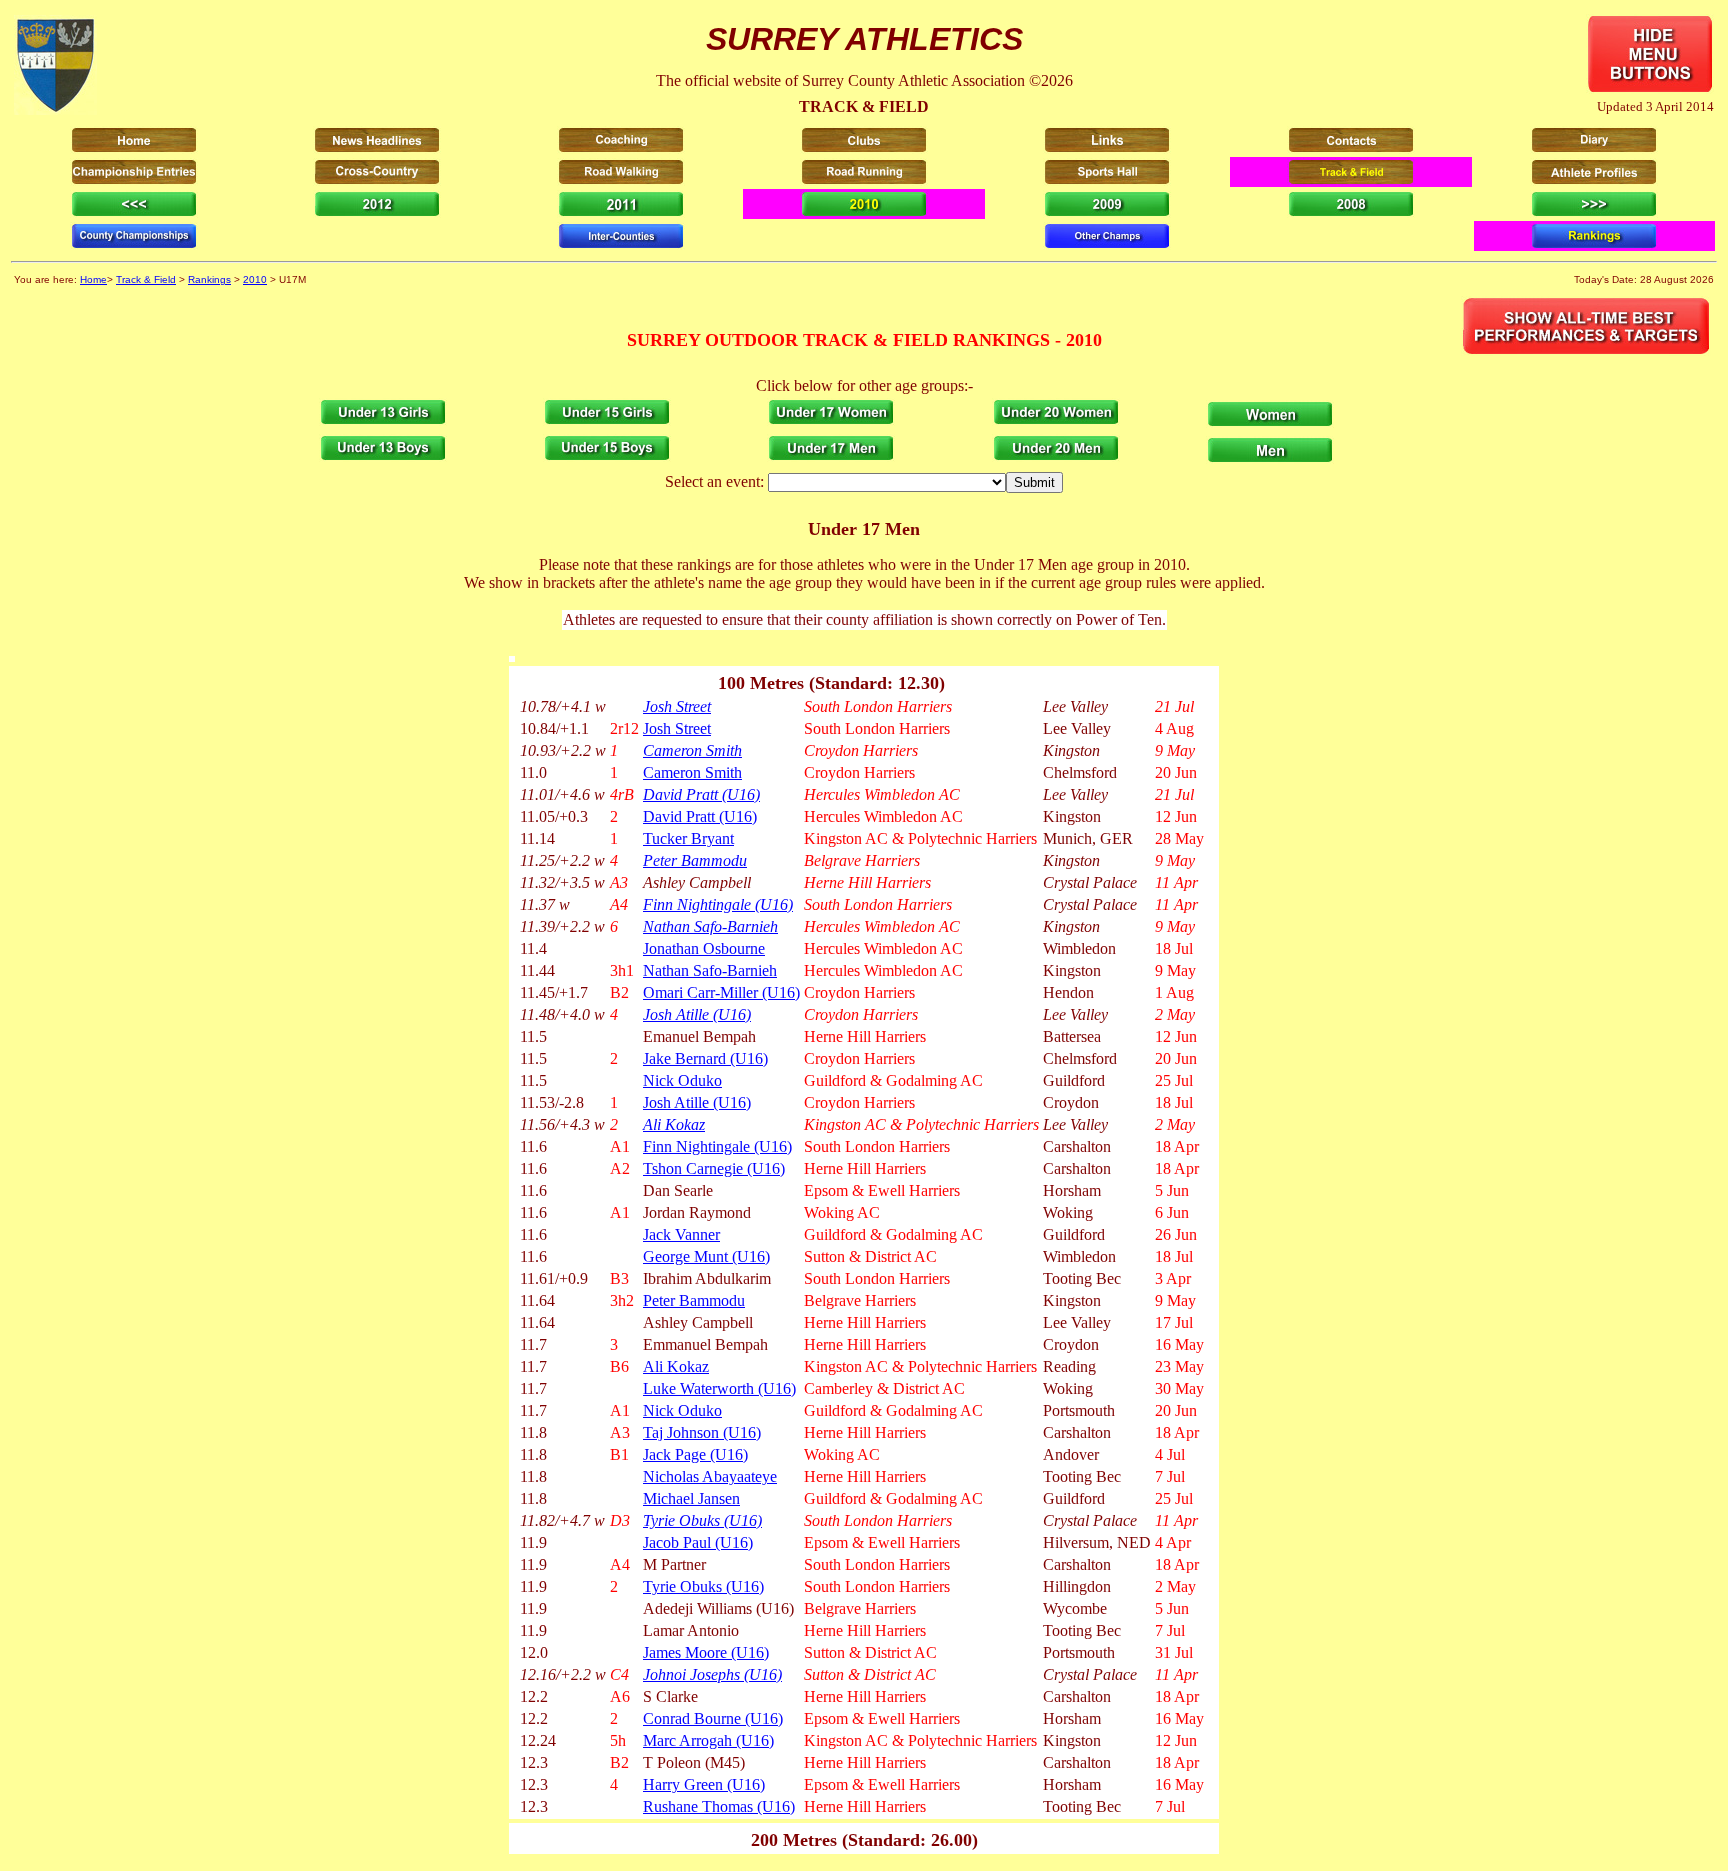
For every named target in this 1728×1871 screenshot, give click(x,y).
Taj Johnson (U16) (702, 1432)
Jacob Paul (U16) (698, 1542)
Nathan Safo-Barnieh (710, 926)
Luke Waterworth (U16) (719, 1388)
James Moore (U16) (706, 1652)
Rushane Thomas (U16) (719, 1806)
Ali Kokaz (674, 1124)
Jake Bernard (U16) (705, 1058)
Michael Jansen (691, 1498)
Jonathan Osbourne (704, 948)
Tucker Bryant (688, 838)
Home (93, 279)
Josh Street (677, 706)
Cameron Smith (692, 750)
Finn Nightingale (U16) (718, 904)
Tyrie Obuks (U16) (702, 1520)
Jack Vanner (681, 1234)
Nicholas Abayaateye (710, 1476)
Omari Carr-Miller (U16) (721, 992)
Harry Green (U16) (704, 1784)
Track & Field (146, 279)
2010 (255, 279)
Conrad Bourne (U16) (713, 1718)
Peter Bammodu (695, 860)
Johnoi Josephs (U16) (712, 1674)
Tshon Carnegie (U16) (714, 1168)
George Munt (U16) (706, 1256)
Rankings (209, 279)
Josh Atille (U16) (697, 1014)
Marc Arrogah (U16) (708, 1740)
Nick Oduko (682, 1080)
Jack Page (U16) (695, 1454)
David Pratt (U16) (701, 794)
